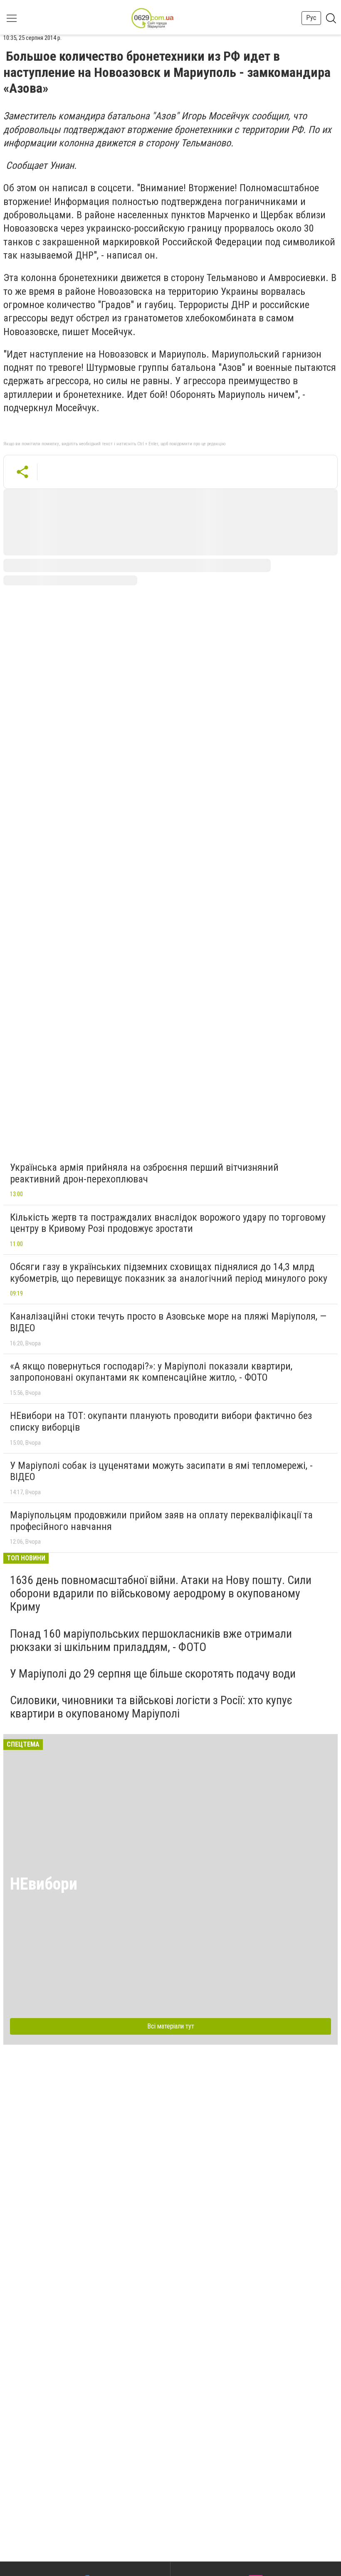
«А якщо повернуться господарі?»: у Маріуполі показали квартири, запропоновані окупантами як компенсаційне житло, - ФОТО (151, 1372)
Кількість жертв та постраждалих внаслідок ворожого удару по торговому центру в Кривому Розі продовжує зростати (168, 1223)
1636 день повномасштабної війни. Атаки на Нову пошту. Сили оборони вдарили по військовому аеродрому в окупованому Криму (161, 1593)
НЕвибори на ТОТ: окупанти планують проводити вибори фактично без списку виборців (161, 1421)
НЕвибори (44, 1884)
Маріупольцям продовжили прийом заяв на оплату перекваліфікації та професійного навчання (161, 1521)
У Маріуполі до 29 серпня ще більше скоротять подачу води (153, 1674)
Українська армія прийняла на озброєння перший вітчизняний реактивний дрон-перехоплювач (144, 1173)
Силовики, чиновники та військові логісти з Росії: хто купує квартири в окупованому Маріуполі (151, 1707)
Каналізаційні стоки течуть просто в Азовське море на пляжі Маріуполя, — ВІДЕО (168, 1322)
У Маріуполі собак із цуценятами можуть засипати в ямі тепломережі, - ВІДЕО (161, 1471)
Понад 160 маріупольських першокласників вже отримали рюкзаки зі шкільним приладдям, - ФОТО (151, 1640)
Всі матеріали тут (171, 2026)
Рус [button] (311, 18)
